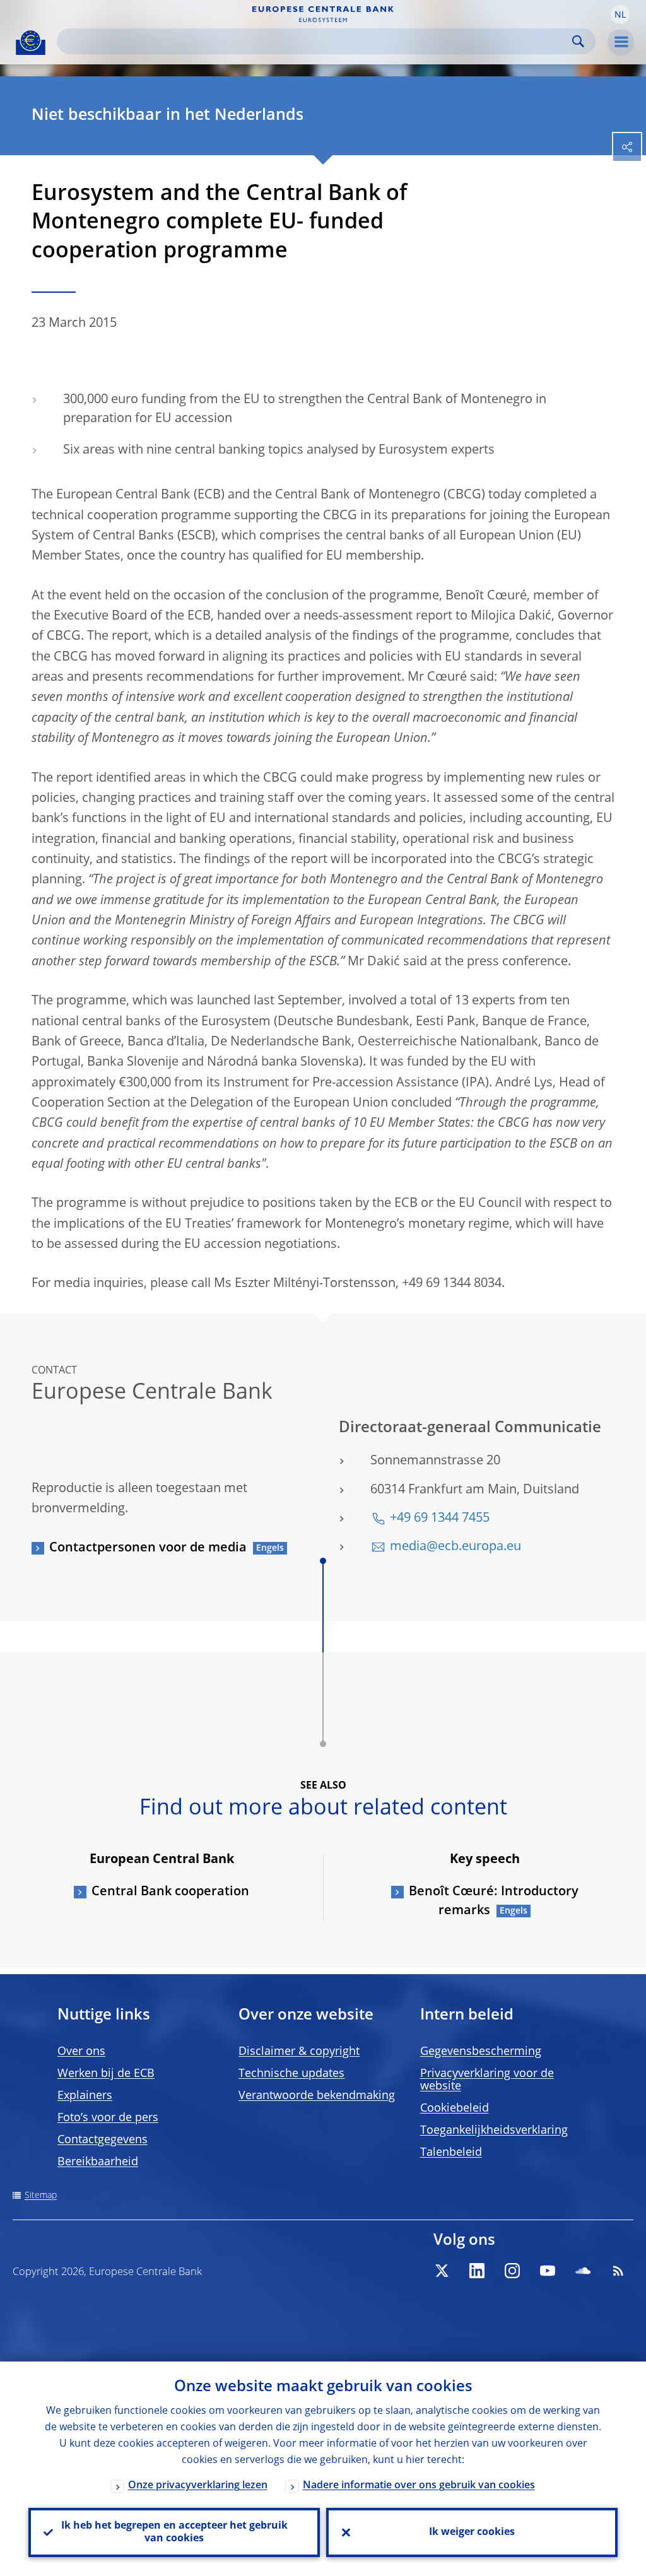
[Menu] (621, 42)
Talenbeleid (451, 2153)
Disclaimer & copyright (299, 2052)
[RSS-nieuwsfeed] (618, 2271)
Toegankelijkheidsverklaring (494, 2131)
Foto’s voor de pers (108, 2118)
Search (578, 41)
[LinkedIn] (477, 2271)
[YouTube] (548, 2271)
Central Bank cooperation (170, 1892)
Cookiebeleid (455, 2108)
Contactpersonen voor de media (148, 1548)
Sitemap (41, 2196)
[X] (442, 2271)
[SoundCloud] (583, 2271)
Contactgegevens (103, 2140)
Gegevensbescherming (481, 2052)
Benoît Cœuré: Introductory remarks (494, 1902)
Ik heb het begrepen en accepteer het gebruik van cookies (174, 2532)
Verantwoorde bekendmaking (317, 2096)
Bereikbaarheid (98, 2162)
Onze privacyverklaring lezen (198, 2486)
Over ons (81, 2052)
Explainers (85, 2096)
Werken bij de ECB (106, 2074)
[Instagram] (512, 2271)
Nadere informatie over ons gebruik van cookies (419, 2486)
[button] (620, 15)
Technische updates (291, 2074)
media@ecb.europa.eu (455, 1547)
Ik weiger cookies (472, 2532)
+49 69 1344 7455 (440, 1519)
